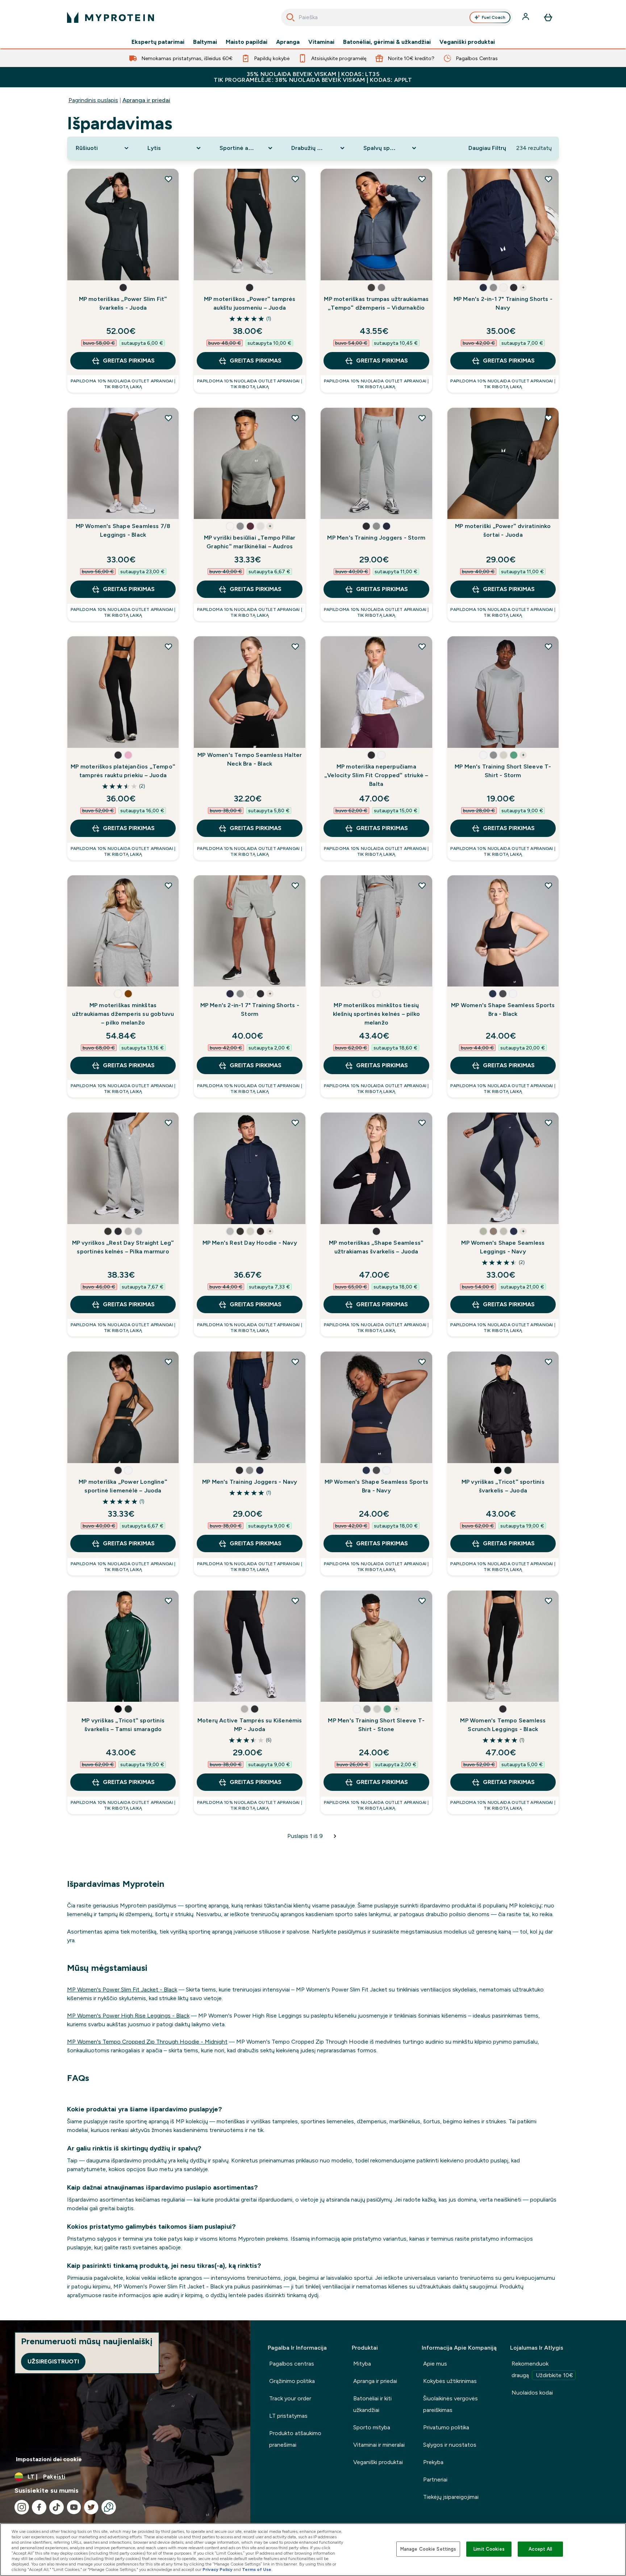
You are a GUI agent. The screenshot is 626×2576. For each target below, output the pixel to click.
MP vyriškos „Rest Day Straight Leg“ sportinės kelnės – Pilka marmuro (123, 1247)
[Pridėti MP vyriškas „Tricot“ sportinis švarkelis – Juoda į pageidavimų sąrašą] (548, 1362)
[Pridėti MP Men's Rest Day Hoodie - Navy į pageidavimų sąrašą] (295, 1123)
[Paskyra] (526, 17)
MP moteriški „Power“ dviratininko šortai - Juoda (503, 530)
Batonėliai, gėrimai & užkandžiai (387, 42)
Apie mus (435, 2364)
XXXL (257, 1212)
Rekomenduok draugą (542, 2369)
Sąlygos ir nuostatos (450, 2445)
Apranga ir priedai (146, 100)
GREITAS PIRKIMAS (129, 361)
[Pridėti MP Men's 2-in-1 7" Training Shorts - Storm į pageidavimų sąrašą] (295, 885)
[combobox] (397, 17)
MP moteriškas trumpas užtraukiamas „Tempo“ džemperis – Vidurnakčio (376, 303)
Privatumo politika (446, 2427)
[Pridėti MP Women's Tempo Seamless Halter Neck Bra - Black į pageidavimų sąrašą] (295, 646)
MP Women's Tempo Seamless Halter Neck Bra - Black (250, 759)
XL (334, 268)
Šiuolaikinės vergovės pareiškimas (450, 2404)
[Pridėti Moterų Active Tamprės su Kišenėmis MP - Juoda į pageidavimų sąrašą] (295, 1601)
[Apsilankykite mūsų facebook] (39, 2507)
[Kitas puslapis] (335, 1836)
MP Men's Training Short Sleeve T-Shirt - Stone (376, 1725)
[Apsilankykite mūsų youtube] (74, 2507)
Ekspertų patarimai (158, 42)
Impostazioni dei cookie (49, 2459)
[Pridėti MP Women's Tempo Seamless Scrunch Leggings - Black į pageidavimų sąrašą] (548, 1601)
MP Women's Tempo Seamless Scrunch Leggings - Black (503, 1725)
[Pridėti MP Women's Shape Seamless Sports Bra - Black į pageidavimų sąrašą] (548, 885)
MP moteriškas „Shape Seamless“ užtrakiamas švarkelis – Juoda (376, 1247)
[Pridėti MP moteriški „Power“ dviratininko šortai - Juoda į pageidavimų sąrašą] (548, 418)
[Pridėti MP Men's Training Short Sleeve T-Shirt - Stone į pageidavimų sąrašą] (422, 1601)
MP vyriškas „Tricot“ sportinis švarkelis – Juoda (503, 1486)
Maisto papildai (247, 42)
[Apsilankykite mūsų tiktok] (57, 2507)
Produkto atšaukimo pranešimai (295, 2439)
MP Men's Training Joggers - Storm (376, 538)
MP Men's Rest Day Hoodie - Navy (250, 1243)
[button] (123, 288)
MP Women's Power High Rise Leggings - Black (128, 2016)
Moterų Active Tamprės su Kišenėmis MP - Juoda (250, 1725)
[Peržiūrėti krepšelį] (548, 17)
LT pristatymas (288, 2416)
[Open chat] (109, 2507)
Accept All (540, 2549)
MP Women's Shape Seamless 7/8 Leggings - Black (123, 530)
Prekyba (433, 2462)
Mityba (362, 2364)
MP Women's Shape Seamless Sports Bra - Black (503, 1010)
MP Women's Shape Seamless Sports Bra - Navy (376, 1486)
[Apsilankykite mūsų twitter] (91, 2507)
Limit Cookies (489, 2549)
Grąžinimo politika (292, 2381)
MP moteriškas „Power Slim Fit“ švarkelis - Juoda (123, 303)
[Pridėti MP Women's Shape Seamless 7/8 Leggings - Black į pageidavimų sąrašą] (168, 418)
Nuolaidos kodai (532, 2393)
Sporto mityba (372, 2427)
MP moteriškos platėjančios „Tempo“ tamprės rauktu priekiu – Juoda (123, 771)
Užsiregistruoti (53, 2361)
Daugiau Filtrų (487, 148)
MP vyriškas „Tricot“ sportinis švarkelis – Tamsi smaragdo (123, 1725)
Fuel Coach (494, 17)
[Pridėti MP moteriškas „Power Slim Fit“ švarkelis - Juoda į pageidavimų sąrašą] (168, 179)
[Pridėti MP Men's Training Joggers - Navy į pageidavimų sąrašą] (295, 1362)
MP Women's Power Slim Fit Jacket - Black (122, 1989)
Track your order (290, 2398)
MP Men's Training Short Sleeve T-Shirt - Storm (503, 771)
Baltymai (205, 42)
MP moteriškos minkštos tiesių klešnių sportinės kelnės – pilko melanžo (376, 1014)
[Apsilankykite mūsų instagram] (22, 2507)
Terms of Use (257, 2569)
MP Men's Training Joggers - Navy (250, 1482)
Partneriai (435, 2479)
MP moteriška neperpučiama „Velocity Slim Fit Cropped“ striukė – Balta (376, 775)
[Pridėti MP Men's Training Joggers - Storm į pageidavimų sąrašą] (422, 418)
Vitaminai (321, 42)
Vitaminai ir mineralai (379, 2445)
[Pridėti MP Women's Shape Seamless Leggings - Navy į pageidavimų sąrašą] (548, 1123)
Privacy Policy (218, 2569)
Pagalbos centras (292, 2364)
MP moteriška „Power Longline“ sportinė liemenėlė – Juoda (123, 1486)
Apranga (288, 42)
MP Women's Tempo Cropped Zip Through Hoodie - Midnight (147, 2042)
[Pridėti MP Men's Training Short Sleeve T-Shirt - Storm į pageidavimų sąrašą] (548, 646)
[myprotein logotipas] (110, 17)
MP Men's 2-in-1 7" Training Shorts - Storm (250, 1010)
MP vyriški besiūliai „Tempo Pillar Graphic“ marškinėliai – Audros (250, 542)
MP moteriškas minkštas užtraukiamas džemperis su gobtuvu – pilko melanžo (123, 1014)
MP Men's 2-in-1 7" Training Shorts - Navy (503, 303)
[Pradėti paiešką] (291, 17)
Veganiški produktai (467, 42)
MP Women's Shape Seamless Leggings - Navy (503, 1247)
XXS (81, 268)
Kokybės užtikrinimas (450, 2381)
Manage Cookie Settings (428, 2549)
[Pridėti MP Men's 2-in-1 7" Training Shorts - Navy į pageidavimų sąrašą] (548, 179)
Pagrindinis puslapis (93, 100)
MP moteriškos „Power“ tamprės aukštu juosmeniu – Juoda (250, 303)
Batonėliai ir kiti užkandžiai (372, 2404)
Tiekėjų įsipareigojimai (451, 2497)
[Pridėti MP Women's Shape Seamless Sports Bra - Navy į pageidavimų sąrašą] (422, 1362)
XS (106, 268)
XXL (359, 268)
